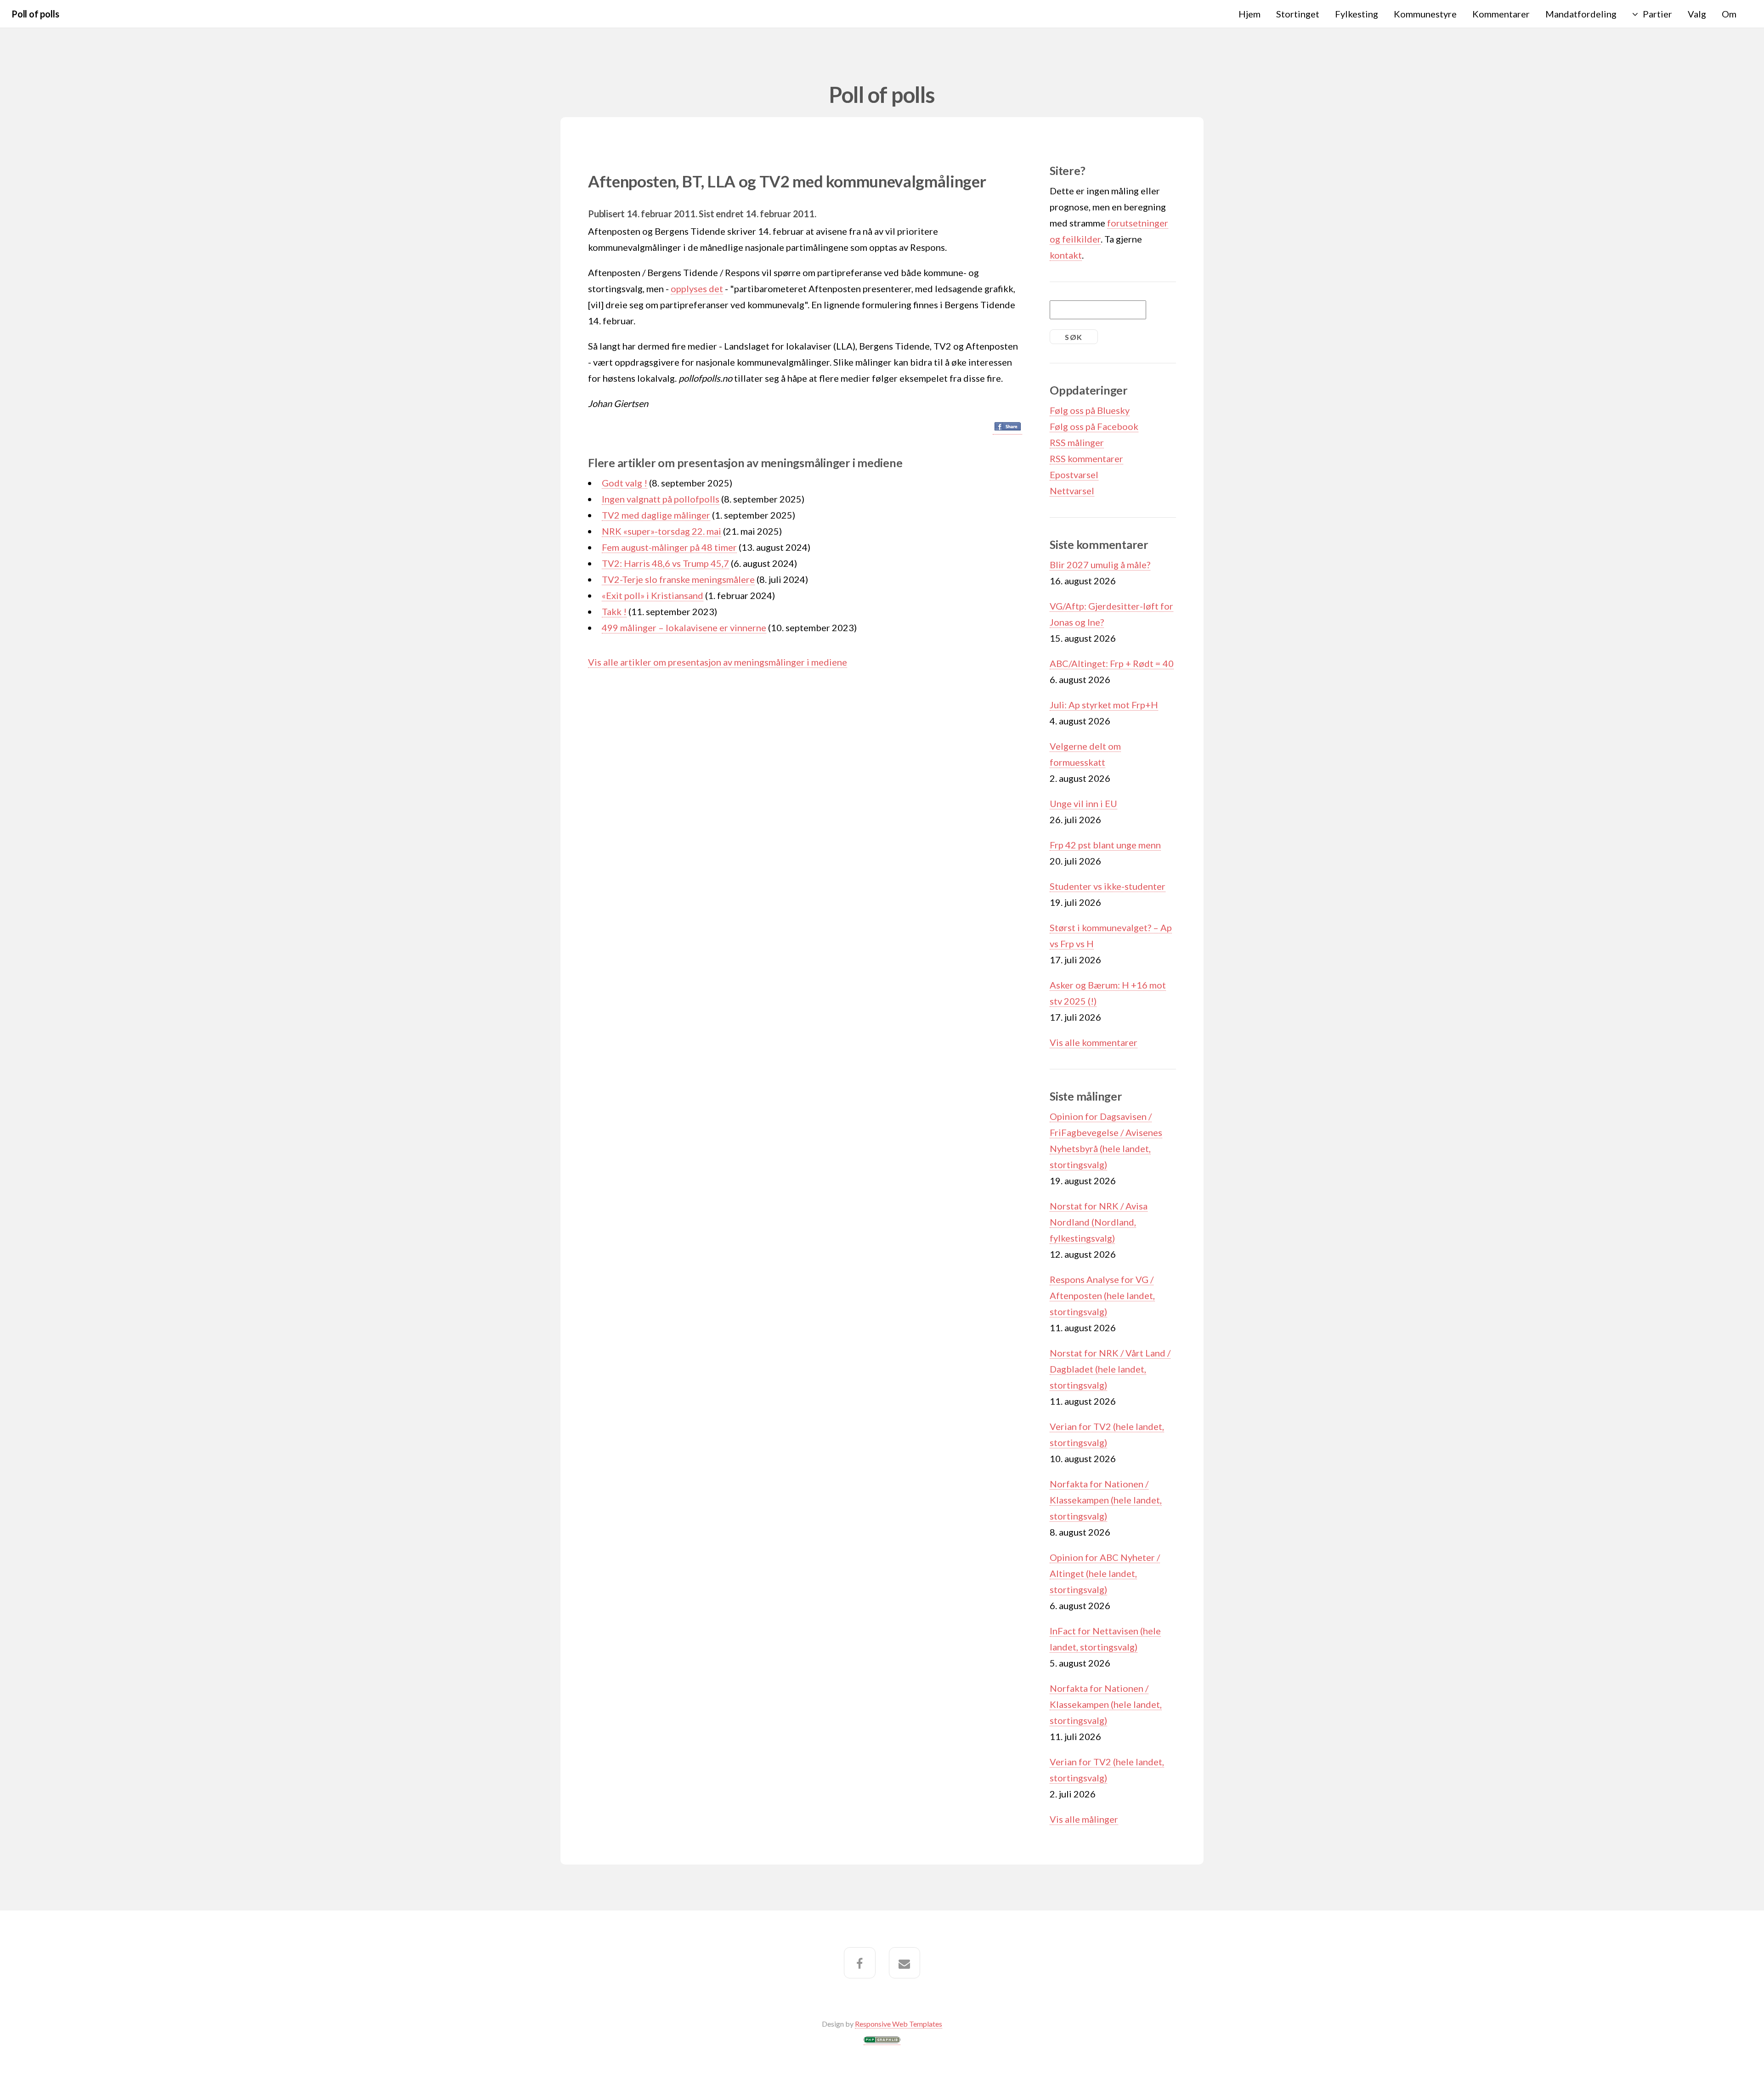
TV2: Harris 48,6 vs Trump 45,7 (665, 563)
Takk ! (614, 611)
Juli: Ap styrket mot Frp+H (1104, 705)
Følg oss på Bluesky (1090, 410)
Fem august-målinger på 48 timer (669, 547)
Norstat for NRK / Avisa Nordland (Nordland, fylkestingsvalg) (1099, 1222)
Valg (1697, 14)
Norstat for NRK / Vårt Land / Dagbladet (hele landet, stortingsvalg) (1110, 1369)
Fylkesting (1357, 14)
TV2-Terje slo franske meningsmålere (678, 579)
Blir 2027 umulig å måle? (1100, 565)
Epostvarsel (1074, 475)
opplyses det (697, 288)
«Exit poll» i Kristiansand (653, 595)
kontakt (1066, 255)
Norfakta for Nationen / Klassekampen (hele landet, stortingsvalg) (1106, 1500)
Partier (1657, 14)
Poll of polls (35, 14)
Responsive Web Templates (899, 2024)
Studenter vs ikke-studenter (1108, 886)
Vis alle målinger (1084, 1819)
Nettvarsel (1072, 491)
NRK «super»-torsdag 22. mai (661, 531)
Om (1729, 14)
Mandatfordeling (1581, 14)
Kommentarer (1501, 14)
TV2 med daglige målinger (656, 515)
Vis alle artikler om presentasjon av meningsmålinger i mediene (718, 662)
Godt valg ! (625, 483)
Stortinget (1298, 14)
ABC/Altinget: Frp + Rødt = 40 (1112, 663)
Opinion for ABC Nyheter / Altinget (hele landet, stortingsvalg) (1105, 1573)
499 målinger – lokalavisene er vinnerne (684, 627)
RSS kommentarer (1086, 458)
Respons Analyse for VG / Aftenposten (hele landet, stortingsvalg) (1102, 1295)
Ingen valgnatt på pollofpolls (661, 499)
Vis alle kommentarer (1094, 1042)
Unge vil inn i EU (1083, 803)
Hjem (1249, 14)
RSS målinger (1077, 442)
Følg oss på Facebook (1094, 426)
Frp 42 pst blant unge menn (1105, 845)
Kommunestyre (1425, 14)
